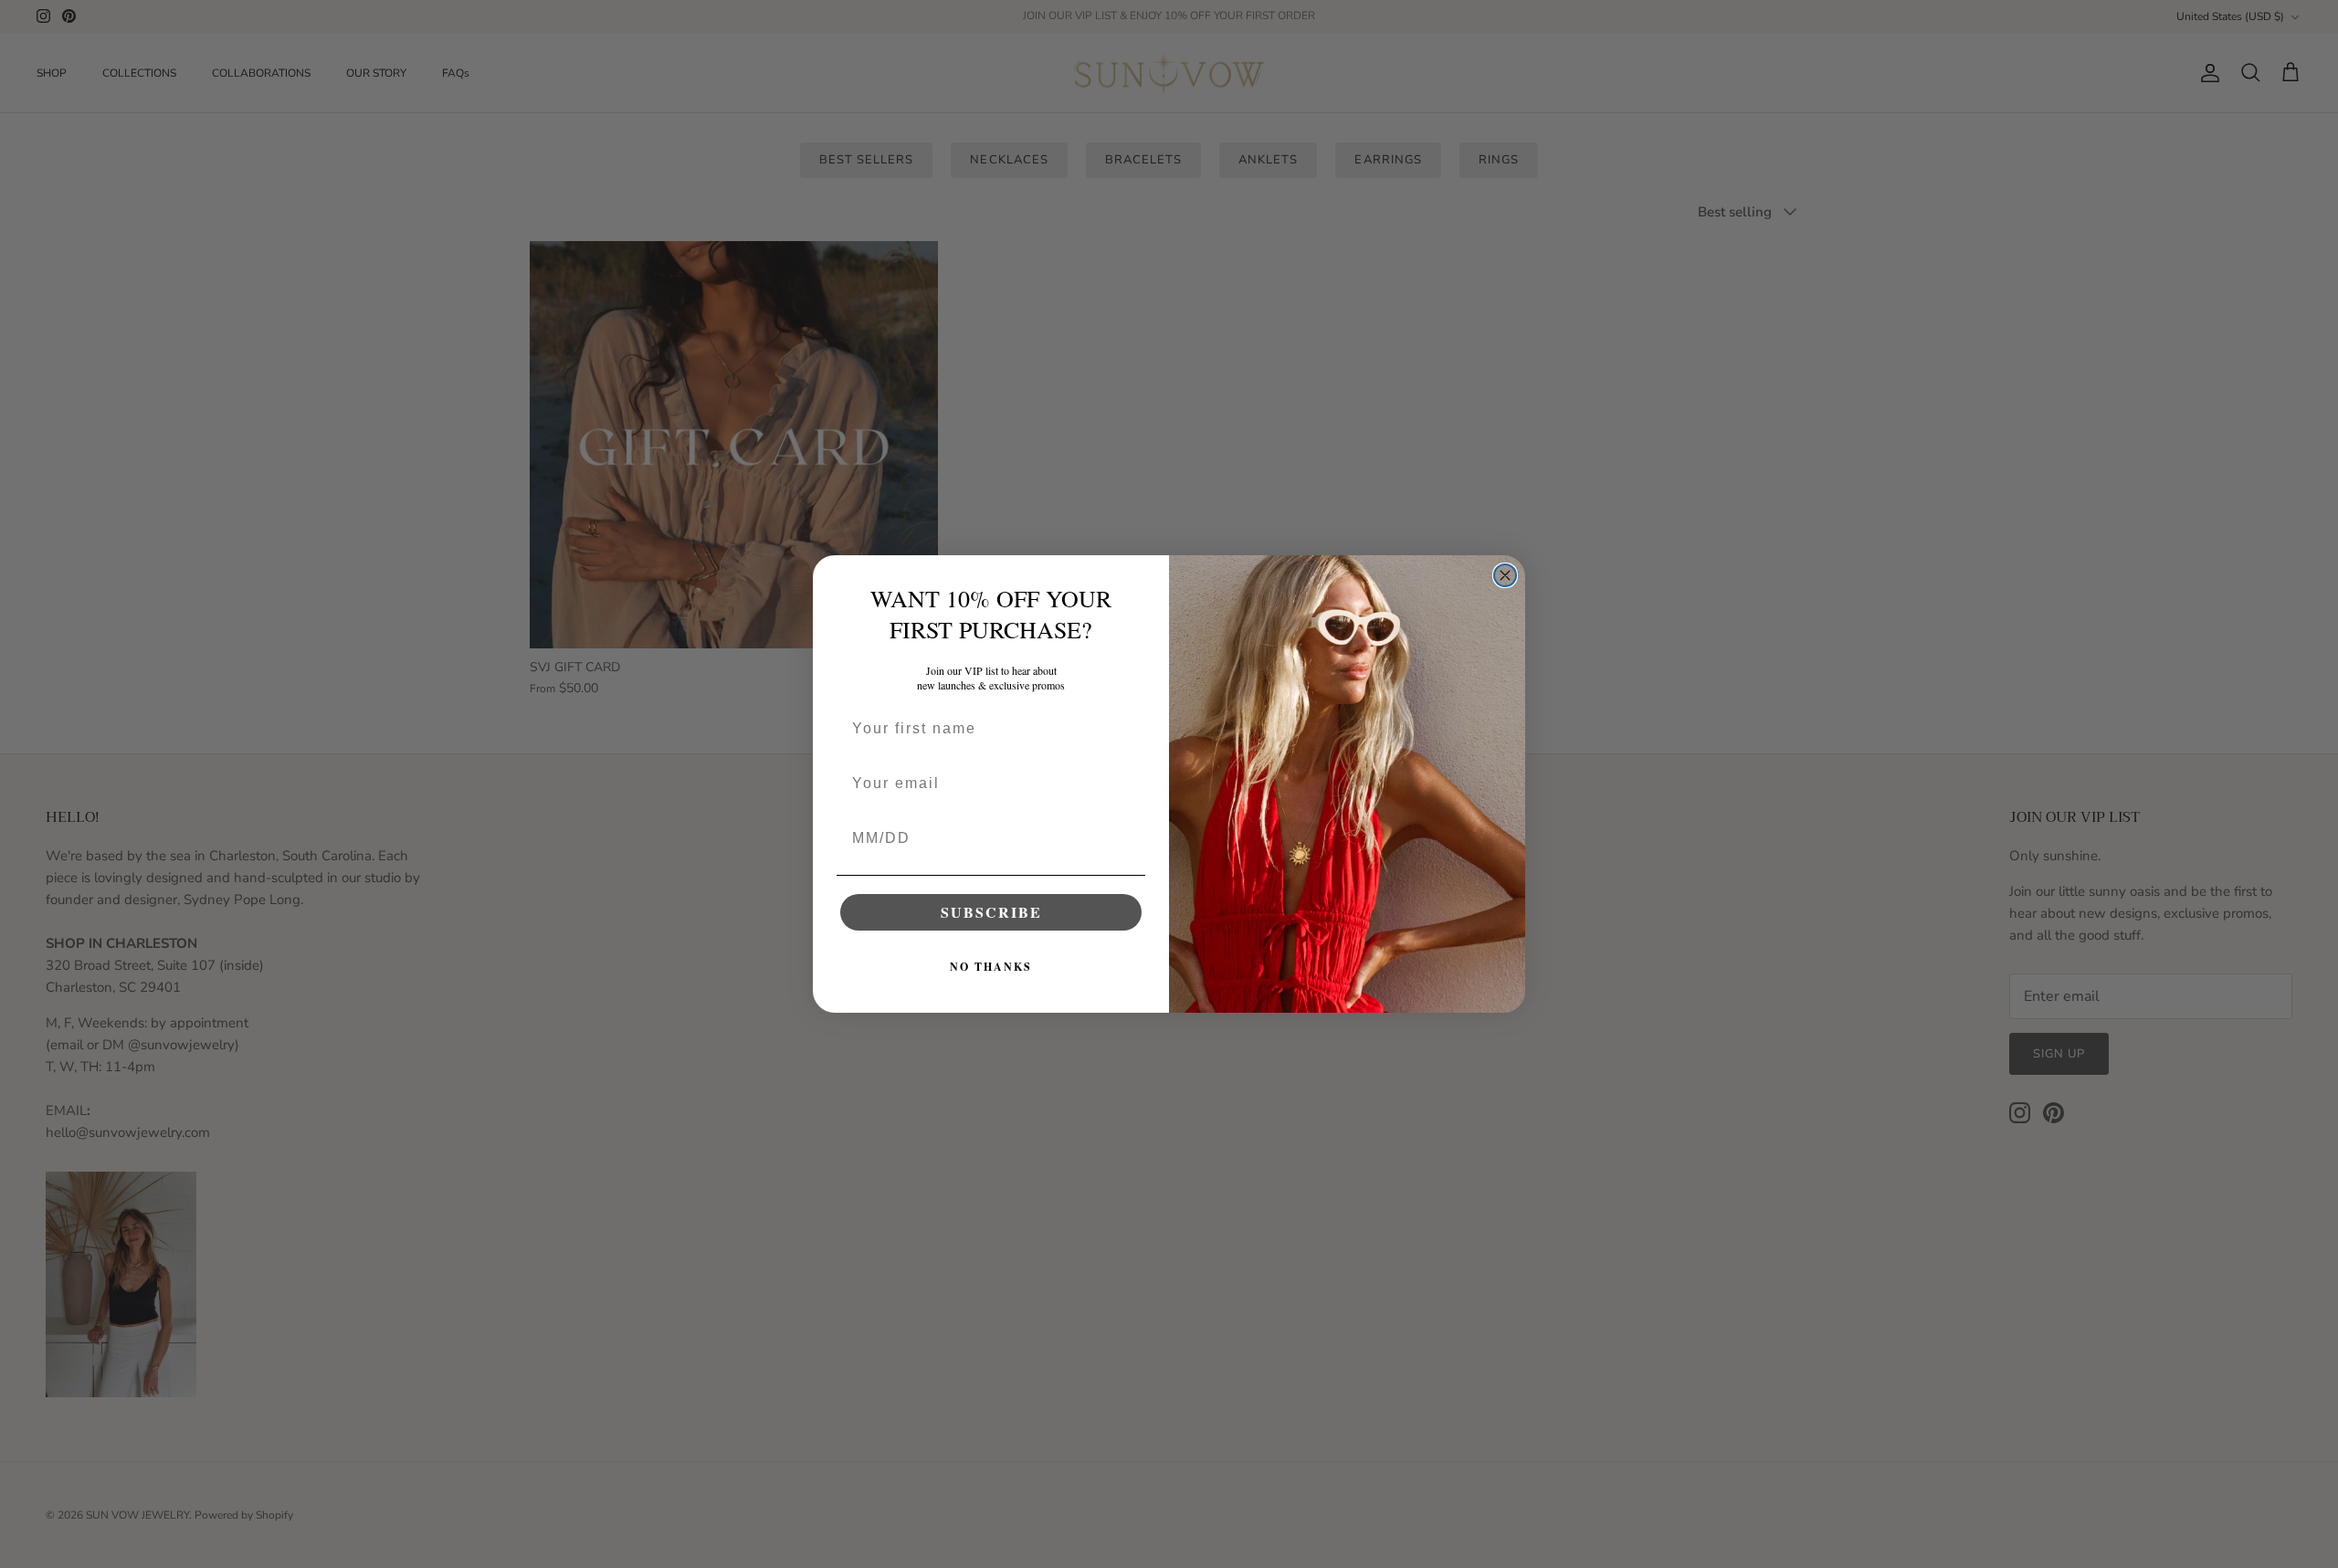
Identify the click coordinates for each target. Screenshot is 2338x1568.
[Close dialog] (1505, 575)
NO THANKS (991, 967)
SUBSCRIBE (991, 912)
